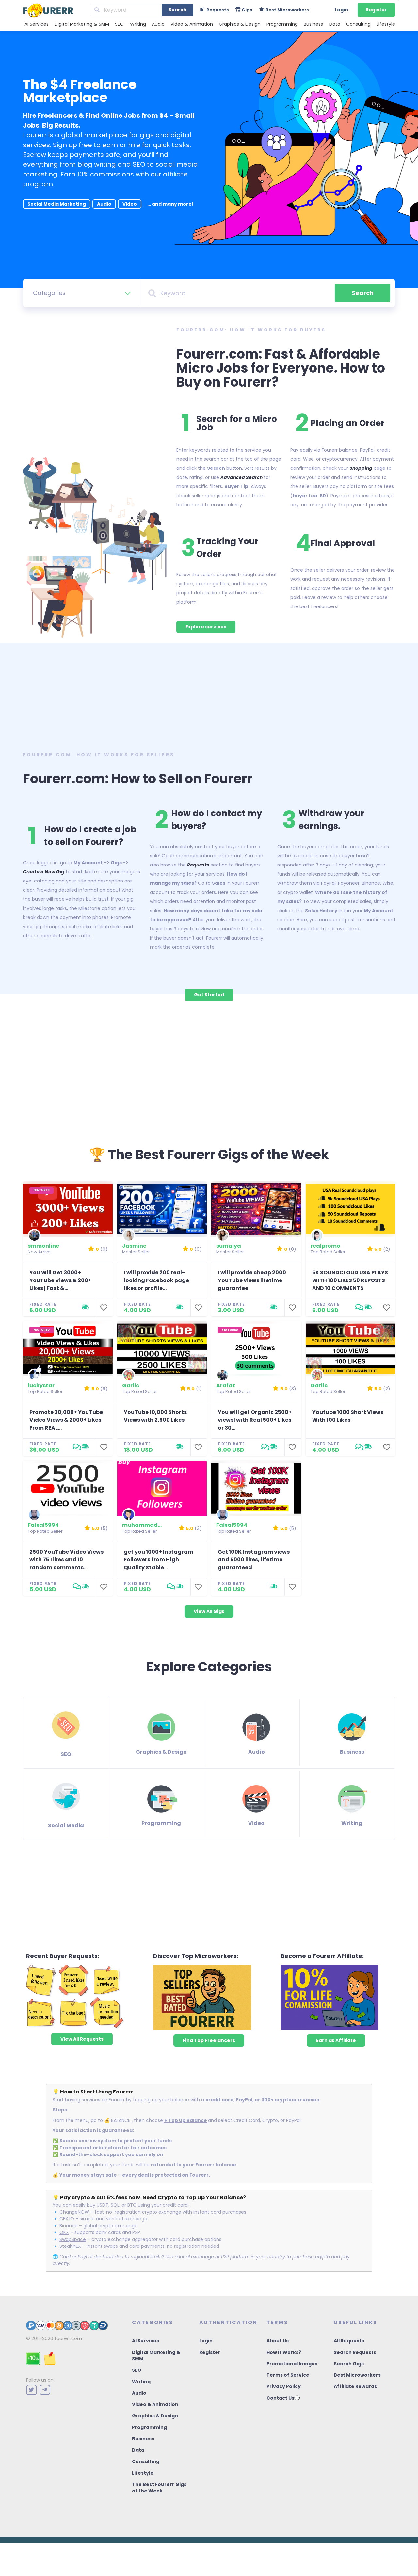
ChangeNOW (74, 2212)
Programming (282, 24)
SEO (119, 24)
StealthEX (70, 2246)
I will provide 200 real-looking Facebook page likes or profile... (156, 1280)
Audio (158, 24)
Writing (138, 24)
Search (177, 10)
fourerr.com (68, 2338)
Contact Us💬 (283, 2398)
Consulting (358, 24)
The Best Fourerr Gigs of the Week (159, 2488)
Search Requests (355, 2352)
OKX (64, 2232)
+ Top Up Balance (186, 2120)
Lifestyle (386, 24)
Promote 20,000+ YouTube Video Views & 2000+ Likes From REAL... (66, 1420)
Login (341, 10)
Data (335, 24)
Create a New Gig (44, 872)
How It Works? (284, 2352)
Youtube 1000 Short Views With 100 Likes (348, 1416)
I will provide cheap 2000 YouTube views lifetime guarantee (252, 1280)
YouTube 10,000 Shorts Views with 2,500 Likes (155, 1416)
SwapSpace (73, 2239)
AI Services (37, 24)
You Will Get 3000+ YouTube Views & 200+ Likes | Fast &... (60, 1280)
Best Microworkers (357, 2375)
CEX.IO (67, 2219)
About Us (278, 2341)
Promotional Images (292, 2364)
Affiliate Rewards (355, 2386)
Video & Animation (192, 24)
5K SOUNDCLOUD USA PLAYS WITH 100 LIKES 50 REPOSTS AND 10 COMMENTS (350, 1280)
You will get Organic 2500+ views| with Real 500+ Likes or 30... (255, 1420)
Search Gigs (349, 2364)
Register (376, 10)
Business (313, 24)
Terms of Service (288, 2375)
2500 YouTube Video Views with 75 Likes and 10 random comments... (66, 1560)
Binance (69, 2226)
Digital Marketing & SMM (82, 24)
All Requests (349, 2341)
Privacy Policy (284, 2386)
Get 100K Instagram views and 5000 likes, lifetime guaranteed (254, 1560)
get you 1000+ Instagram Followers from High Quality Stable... (159, 1560)
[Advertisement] (209, 695)
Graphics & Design (240, 24)
